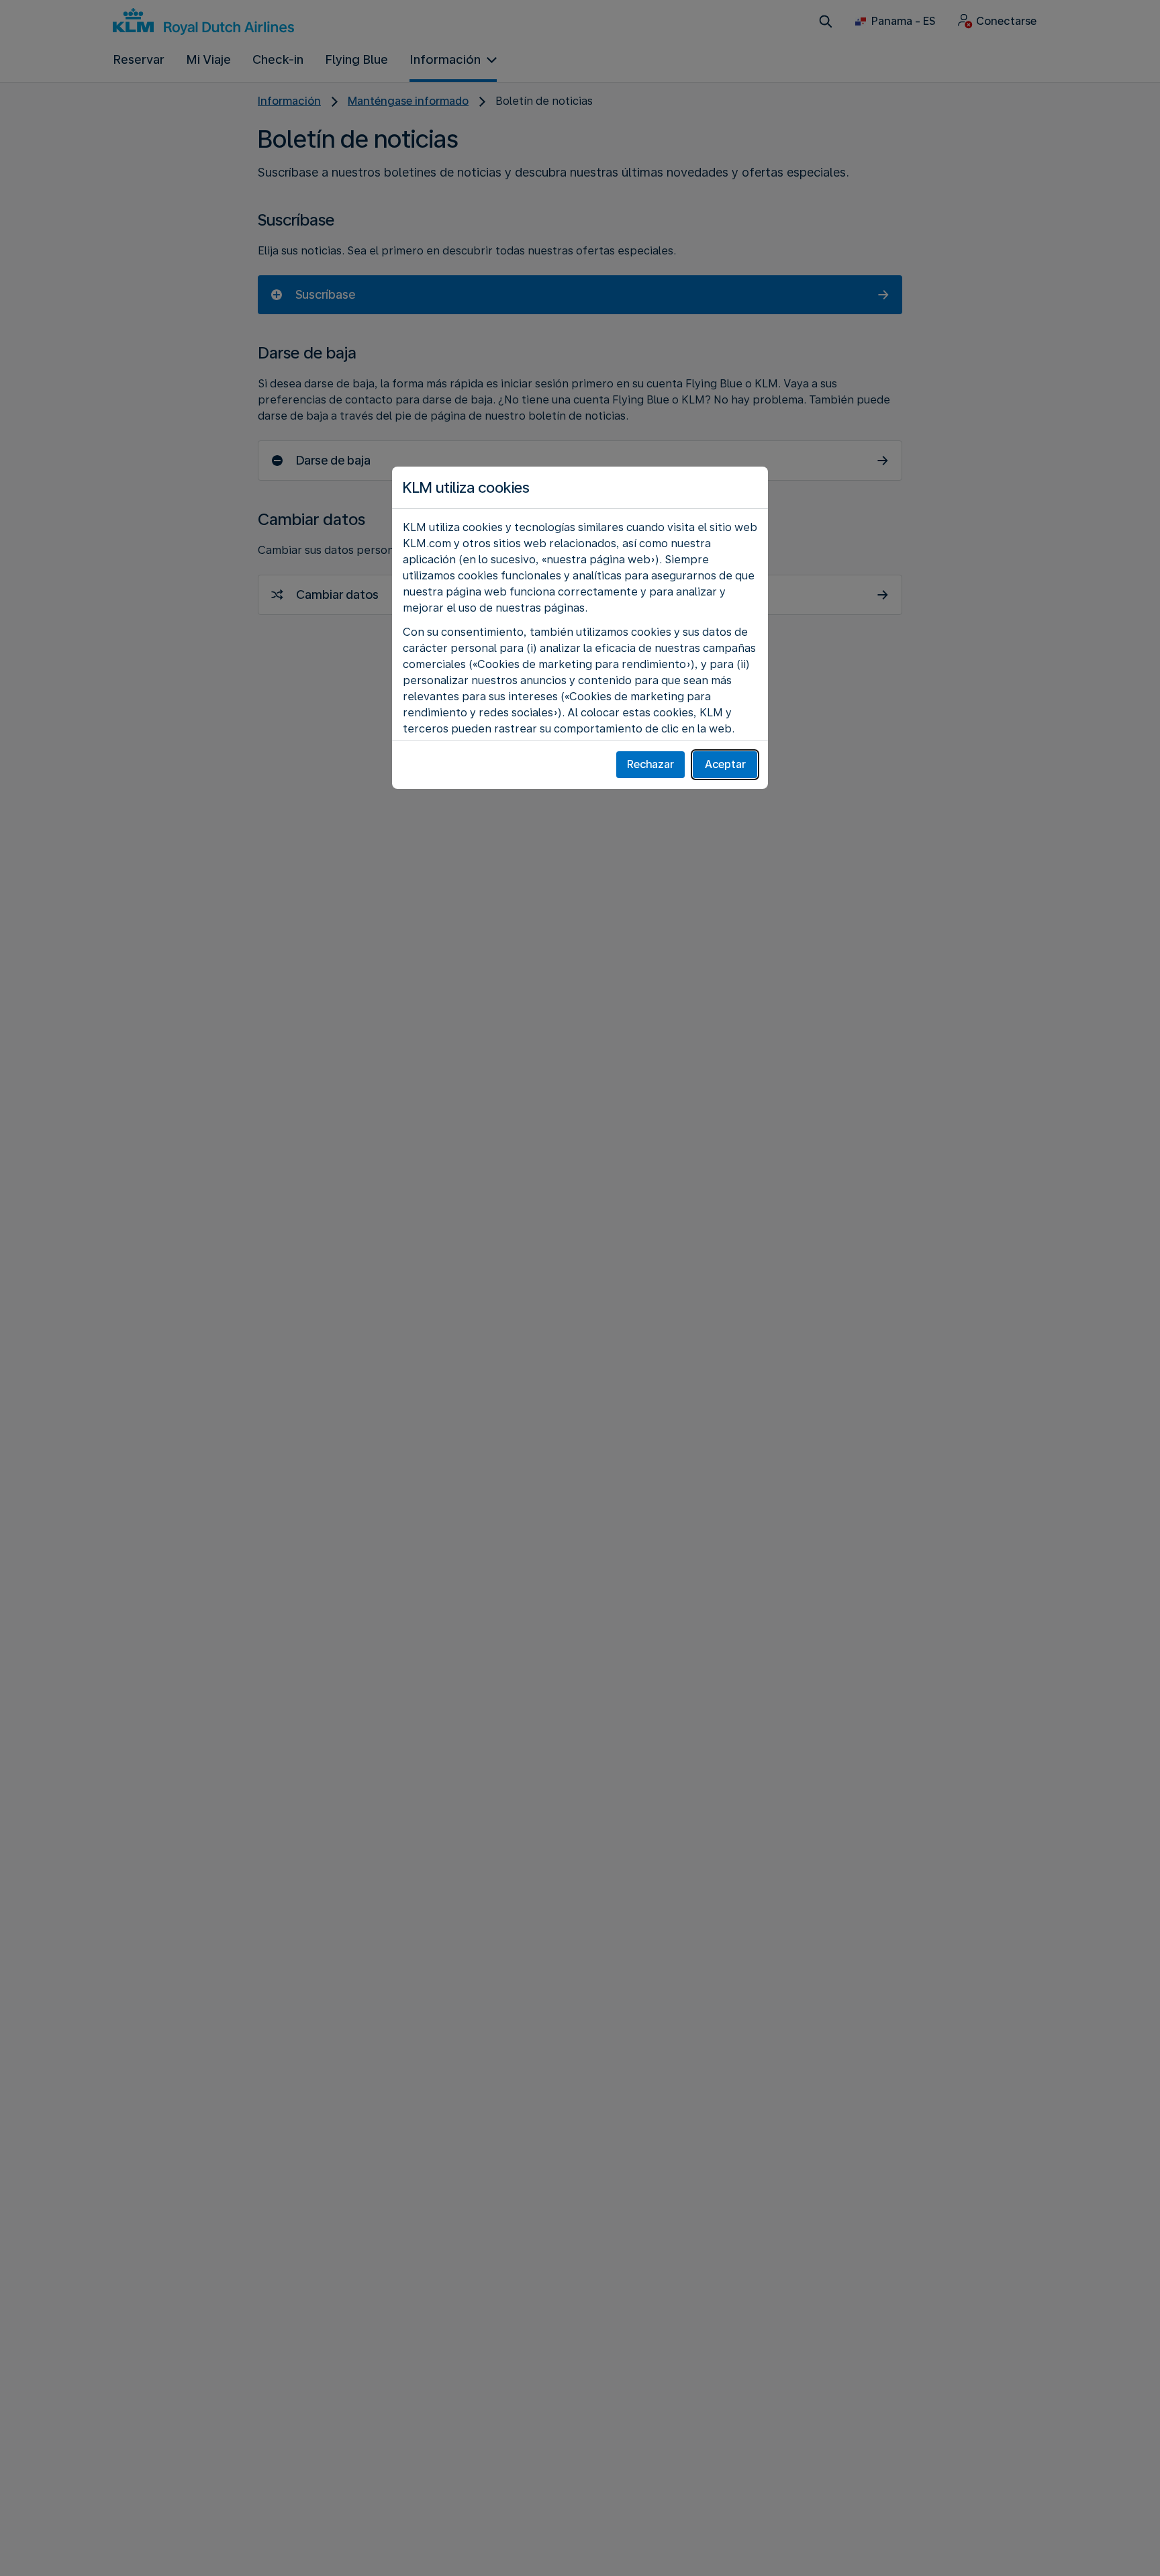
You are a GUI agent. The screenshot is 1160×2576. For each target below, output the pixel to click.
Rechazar (650, 764)
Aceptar (725, 764)
